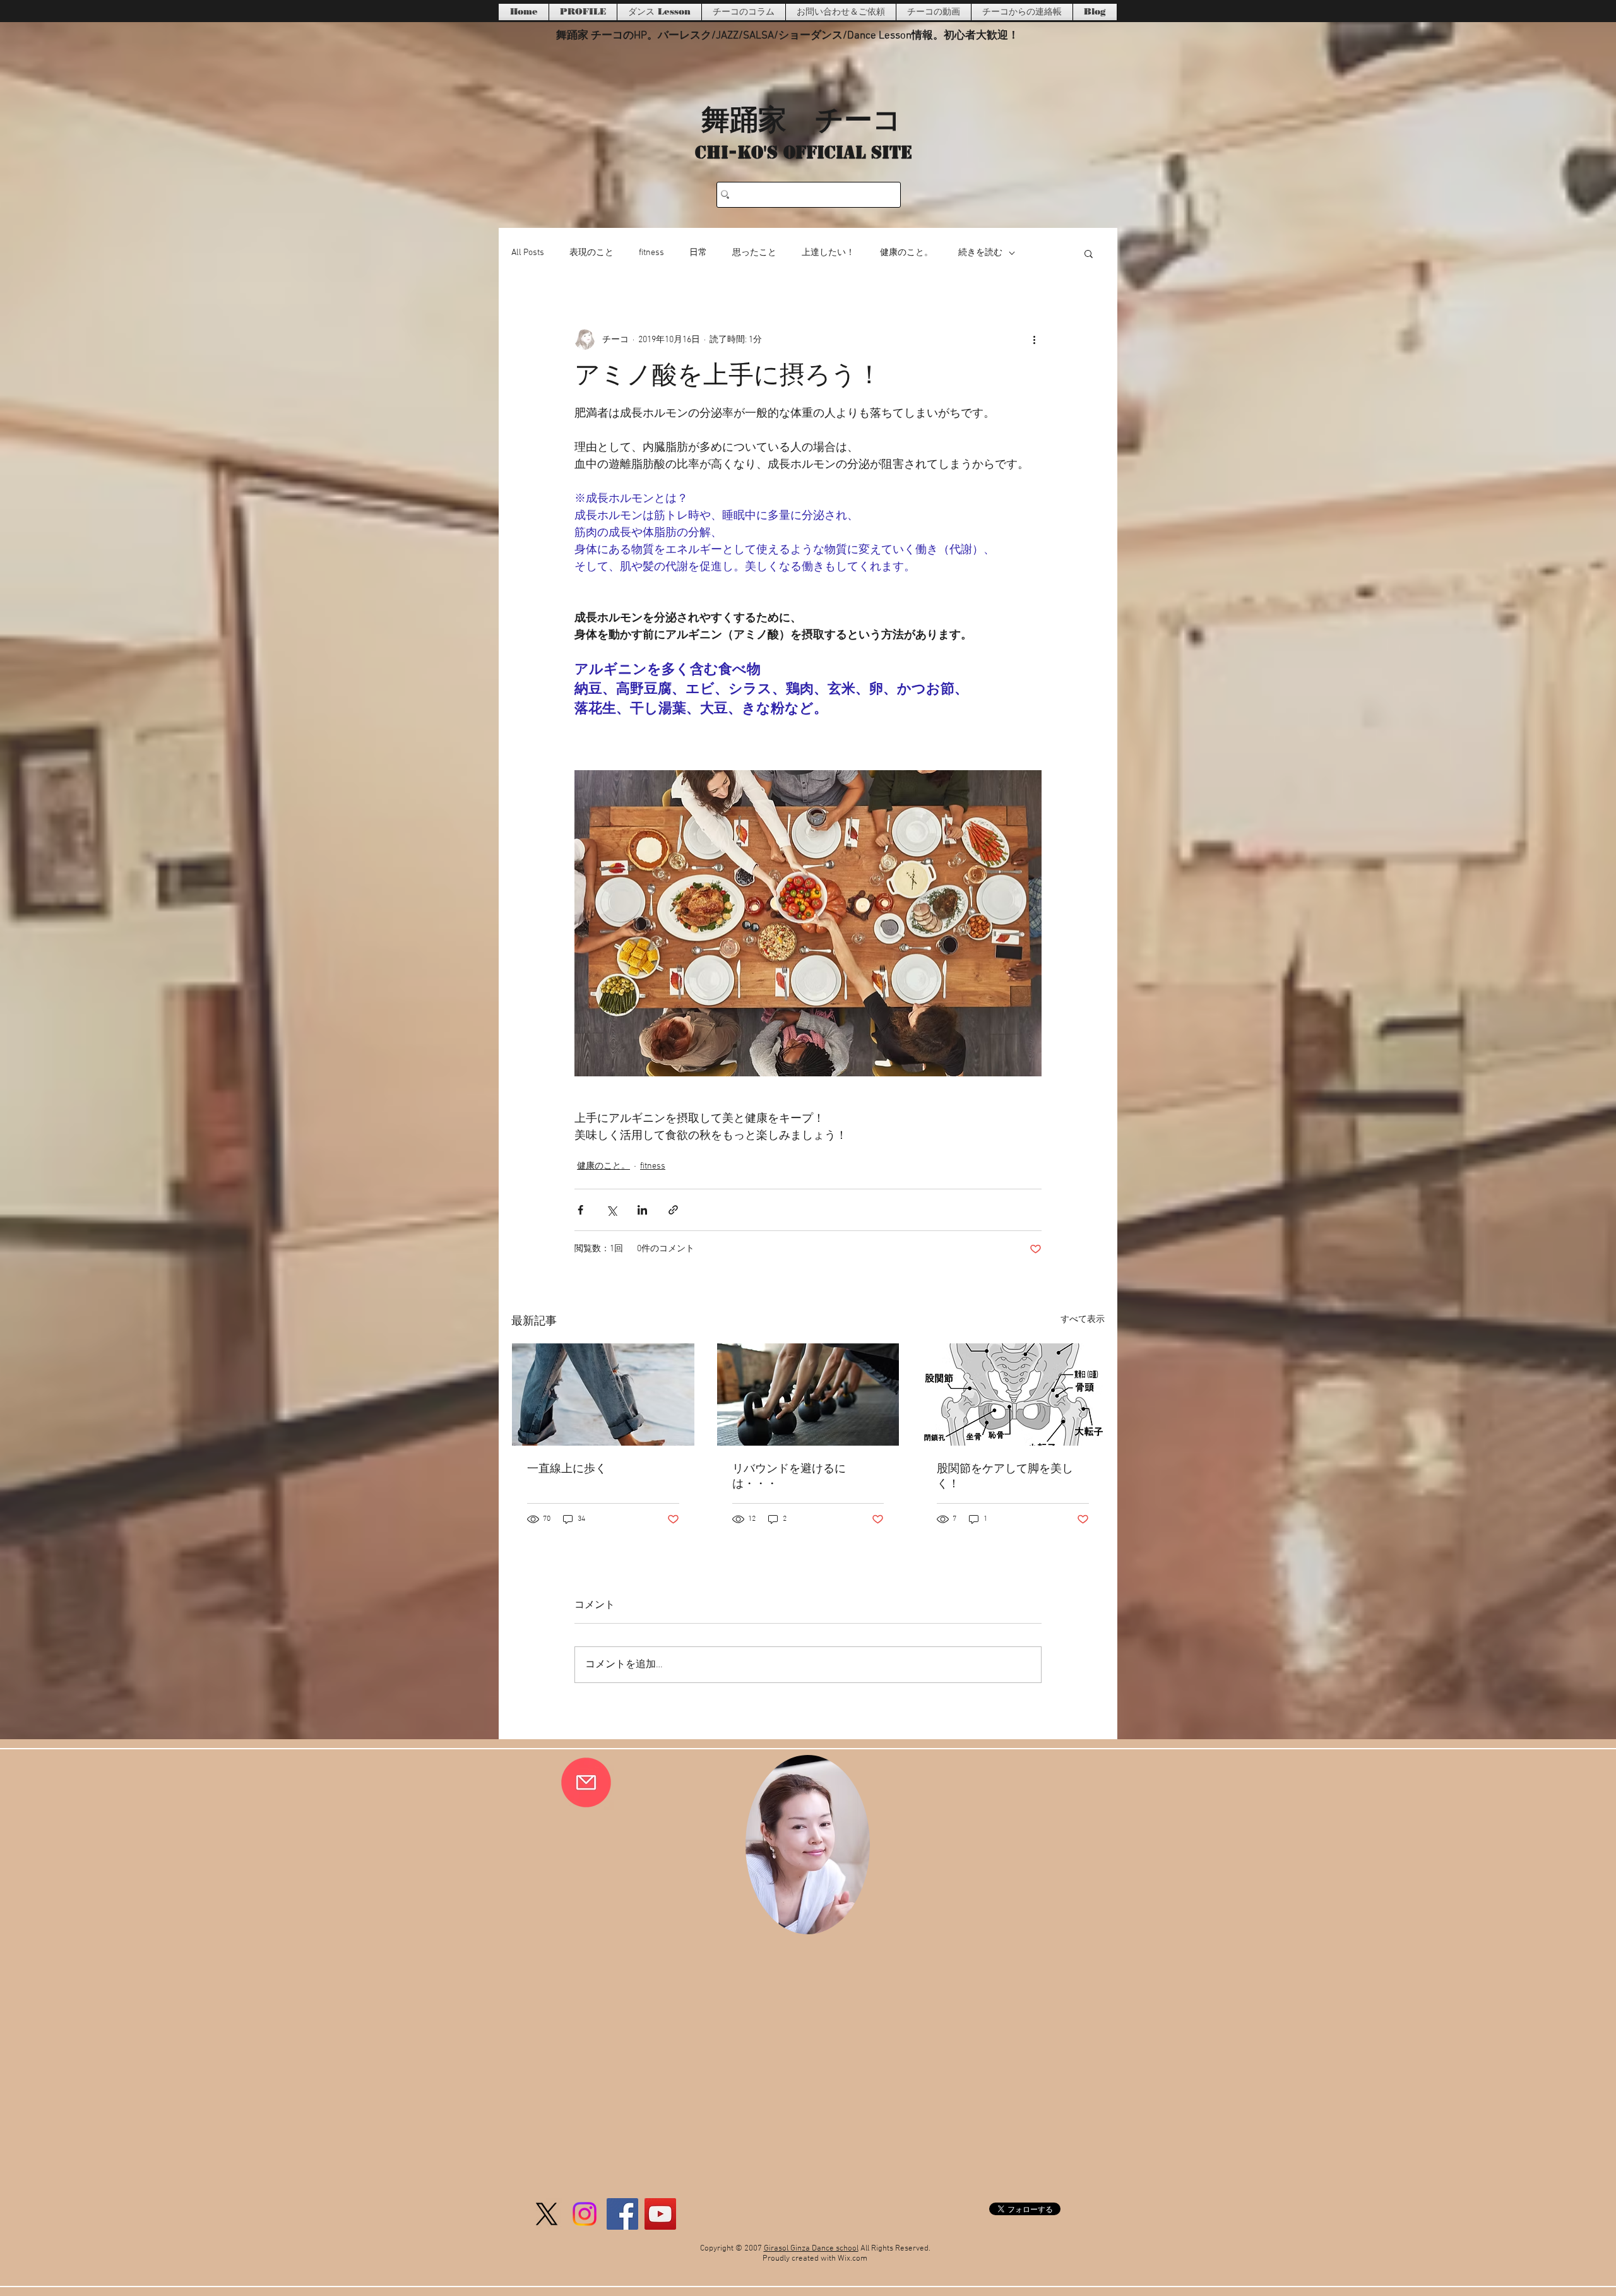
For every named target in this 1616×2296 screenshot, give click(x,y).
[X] (547, 2214)
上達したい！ (828, 253)
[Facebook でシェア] (580, 1210)
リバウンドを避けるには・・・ (789, 1477)
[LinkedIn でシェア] (642, 1210)
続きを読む (980, 253)
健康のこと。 (906, 253)
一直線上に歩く (567, 1469)
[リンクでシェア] (673, 1210)
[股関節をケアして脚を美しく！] (1013, 1395)
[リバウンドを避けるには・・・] (808, 1395)
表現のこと (591, 253)
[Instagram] (585, 2214)
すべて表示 (1083, 1320)
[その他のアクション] (1034, 340)
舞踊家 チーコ (801, 118)
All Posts (528, 253)
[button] (1089, 253)
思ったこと (754, 253)
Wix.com (853, 2259)
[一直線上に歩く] (603, 1395)
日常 (698, 253)
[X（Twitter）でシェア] (611, 1210)
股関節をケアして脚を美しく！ (1005, 1477)
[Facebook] (622, 2214)
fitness (651, 253)
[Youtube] (660, 2214)
